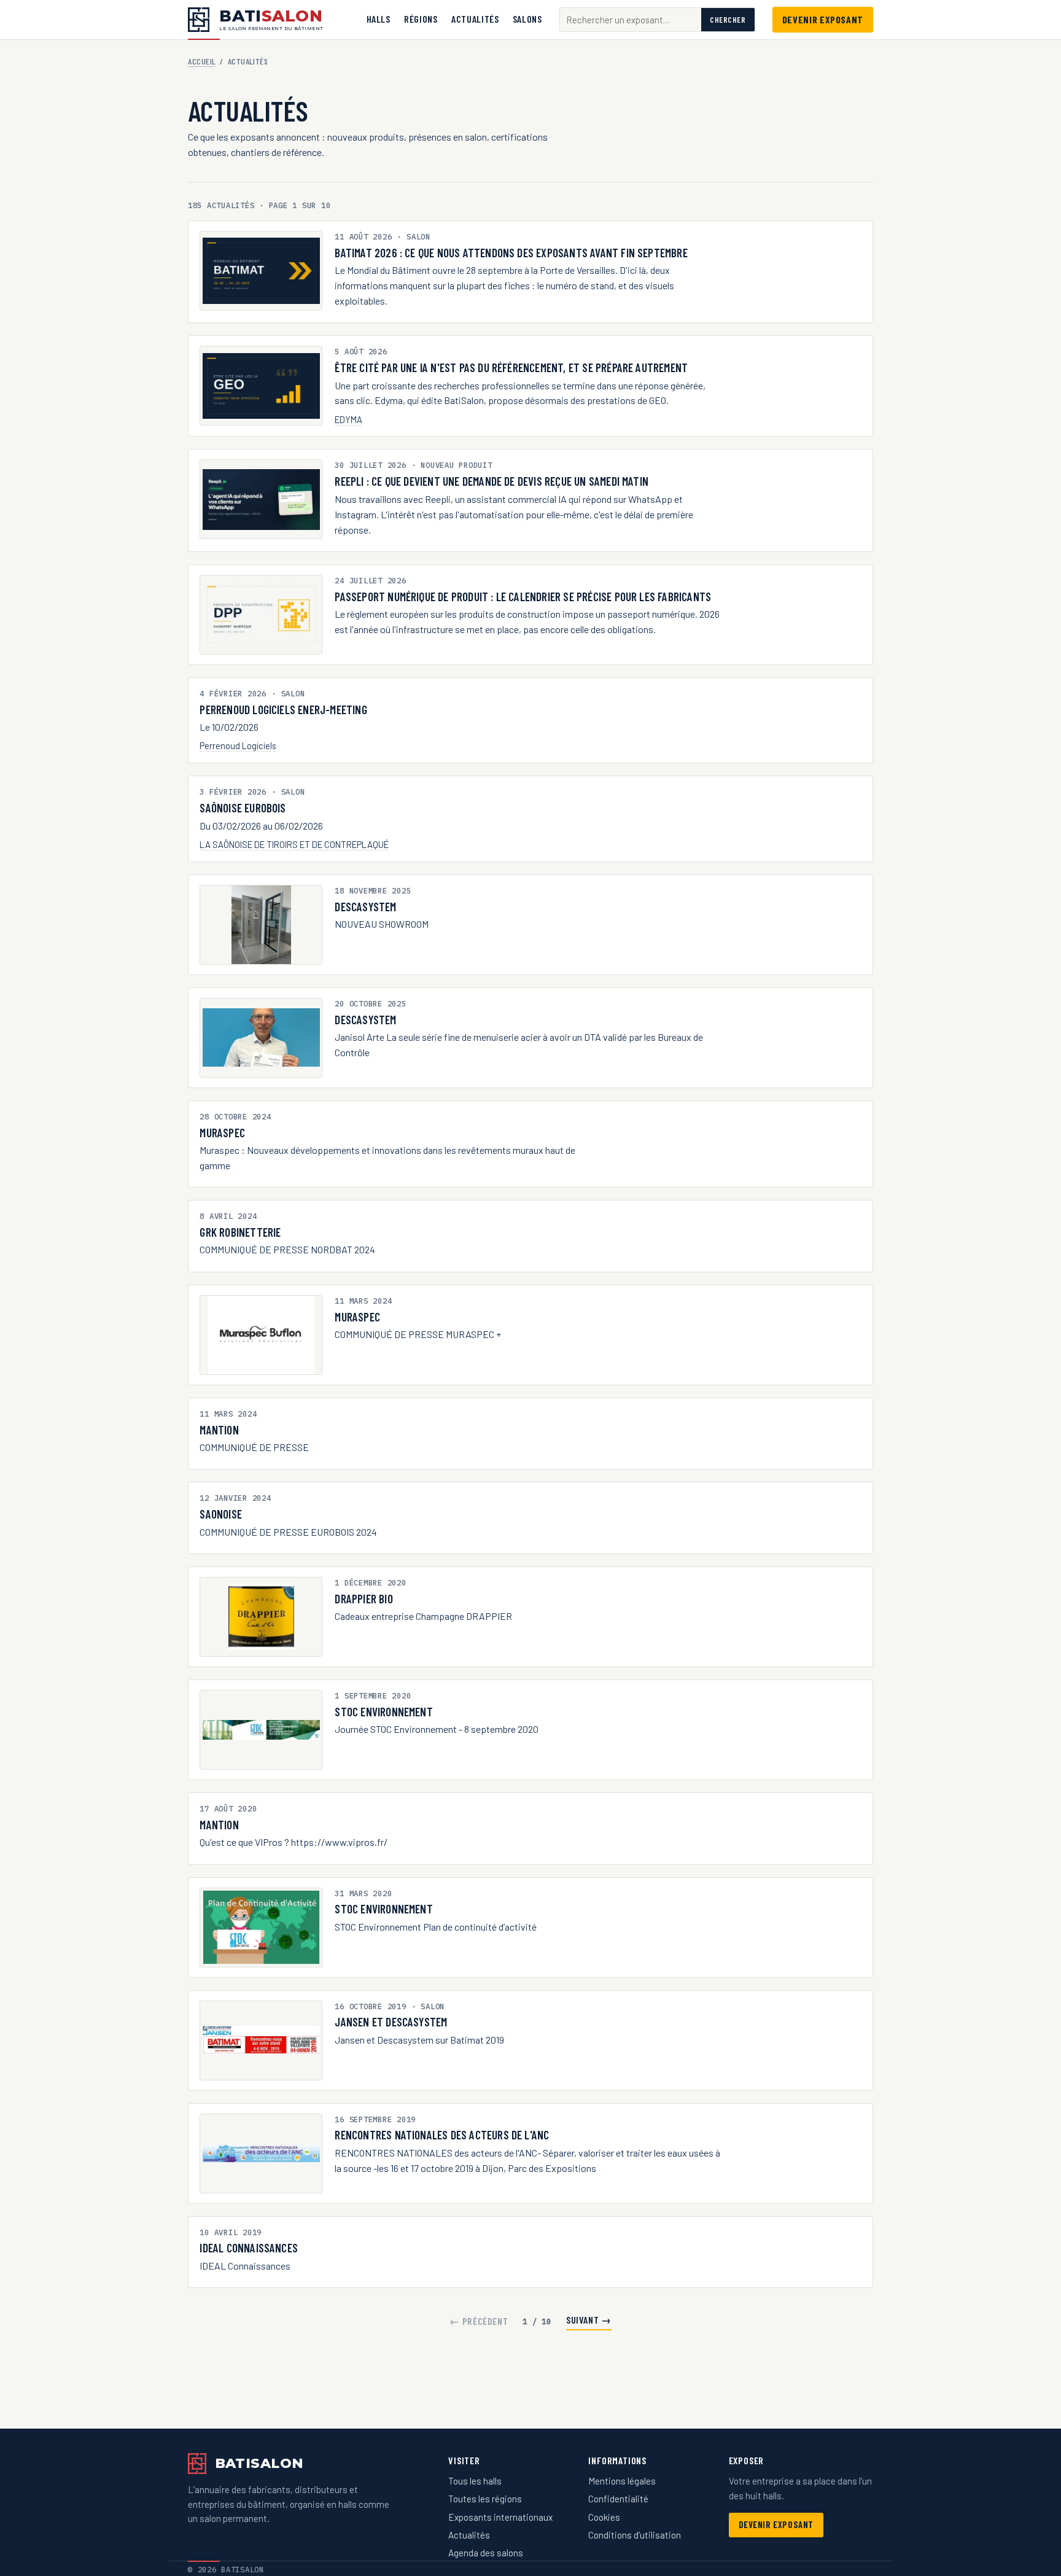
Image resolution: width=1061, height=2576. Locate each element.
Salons (527, 19)
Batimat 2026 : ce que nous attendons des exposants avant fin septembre (511, 253)
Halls (379, 19)
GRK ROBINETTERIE (240, 1232)
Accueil (202, 61)
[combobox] (631, 20)
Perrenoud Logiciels (238, 745)
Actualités (475, 19)
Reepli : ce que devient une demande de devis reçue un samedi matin (492, 481)
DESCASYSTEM (365, 907)
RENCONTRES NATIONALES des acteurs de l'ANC (442, 2135)
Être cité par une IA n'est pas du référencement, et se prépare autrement (511, 368)
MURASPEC (222, 1133)
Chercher (728, 20)
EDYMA (348, 419)
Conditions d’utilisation (635, 2535)
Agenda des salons (486, 2553)
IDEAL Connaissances (249, 2248)
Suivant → (589, 2320)
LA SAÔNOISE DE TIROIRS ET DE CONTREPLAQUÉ (294, 844)
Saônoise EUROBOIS (243, 808)
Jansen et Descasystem (391, 2022)
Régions (421, 19)
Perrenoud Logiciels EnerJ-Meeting (283, 710)
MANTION (219, 1430)
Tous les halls (475, 2481)
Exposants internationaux (500, 2517)
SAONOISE (221, 1514)
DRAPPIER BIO (363, 1599)
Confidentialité (618, 2499)
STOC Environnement (383, 1712)
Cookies (604, 2517)
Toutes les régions (485, 2499)
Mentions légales (622, 2481)
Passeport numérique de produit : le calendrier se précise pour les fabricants (523, 597)
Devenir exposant (823, 19)
